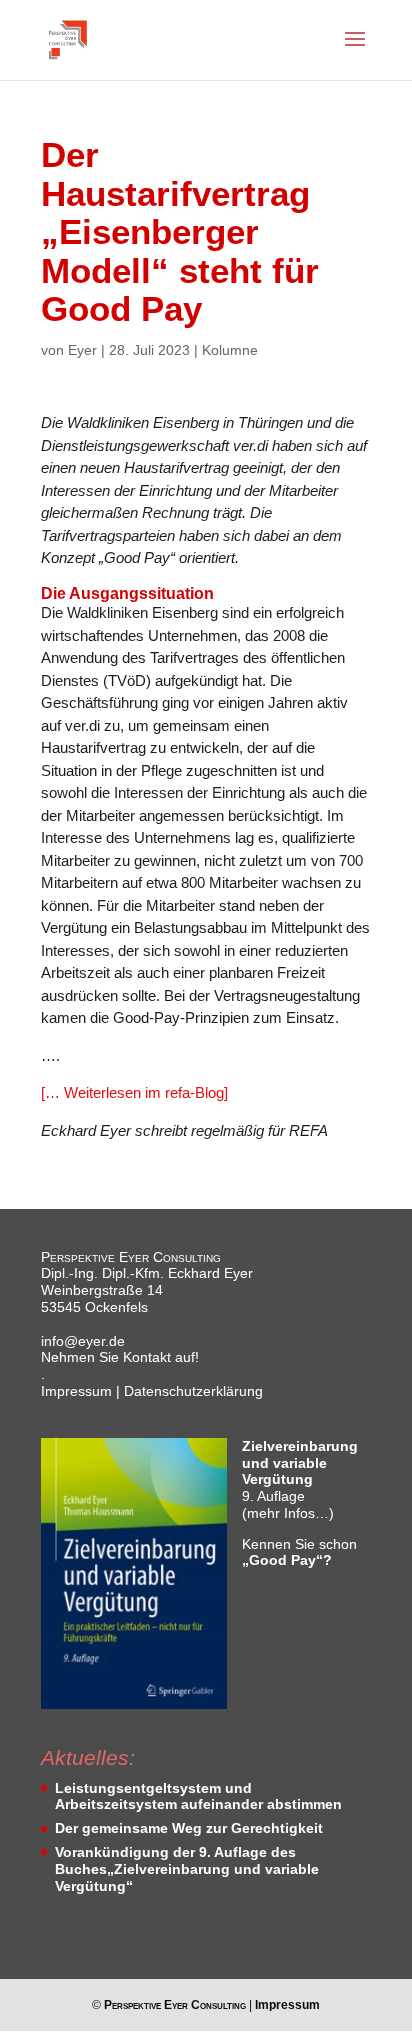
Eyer (82, 350)
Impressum (76, 1391)
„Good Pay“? (287, 1560)
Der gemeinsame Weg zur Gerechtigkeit (189, 1828)
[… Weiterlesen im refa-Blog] (134, 1092)
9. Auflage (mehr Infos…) (300, 1479)
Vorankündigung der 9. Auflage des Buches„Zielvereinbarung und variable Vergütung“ (187, 1869)
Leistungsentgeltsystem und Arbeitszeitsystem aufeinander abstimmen (198, 1796)
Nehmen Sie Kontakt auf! (120, 1357)
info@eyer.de (83, 1341)
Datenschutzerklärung (193, 1391)
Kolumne (230, 350)
